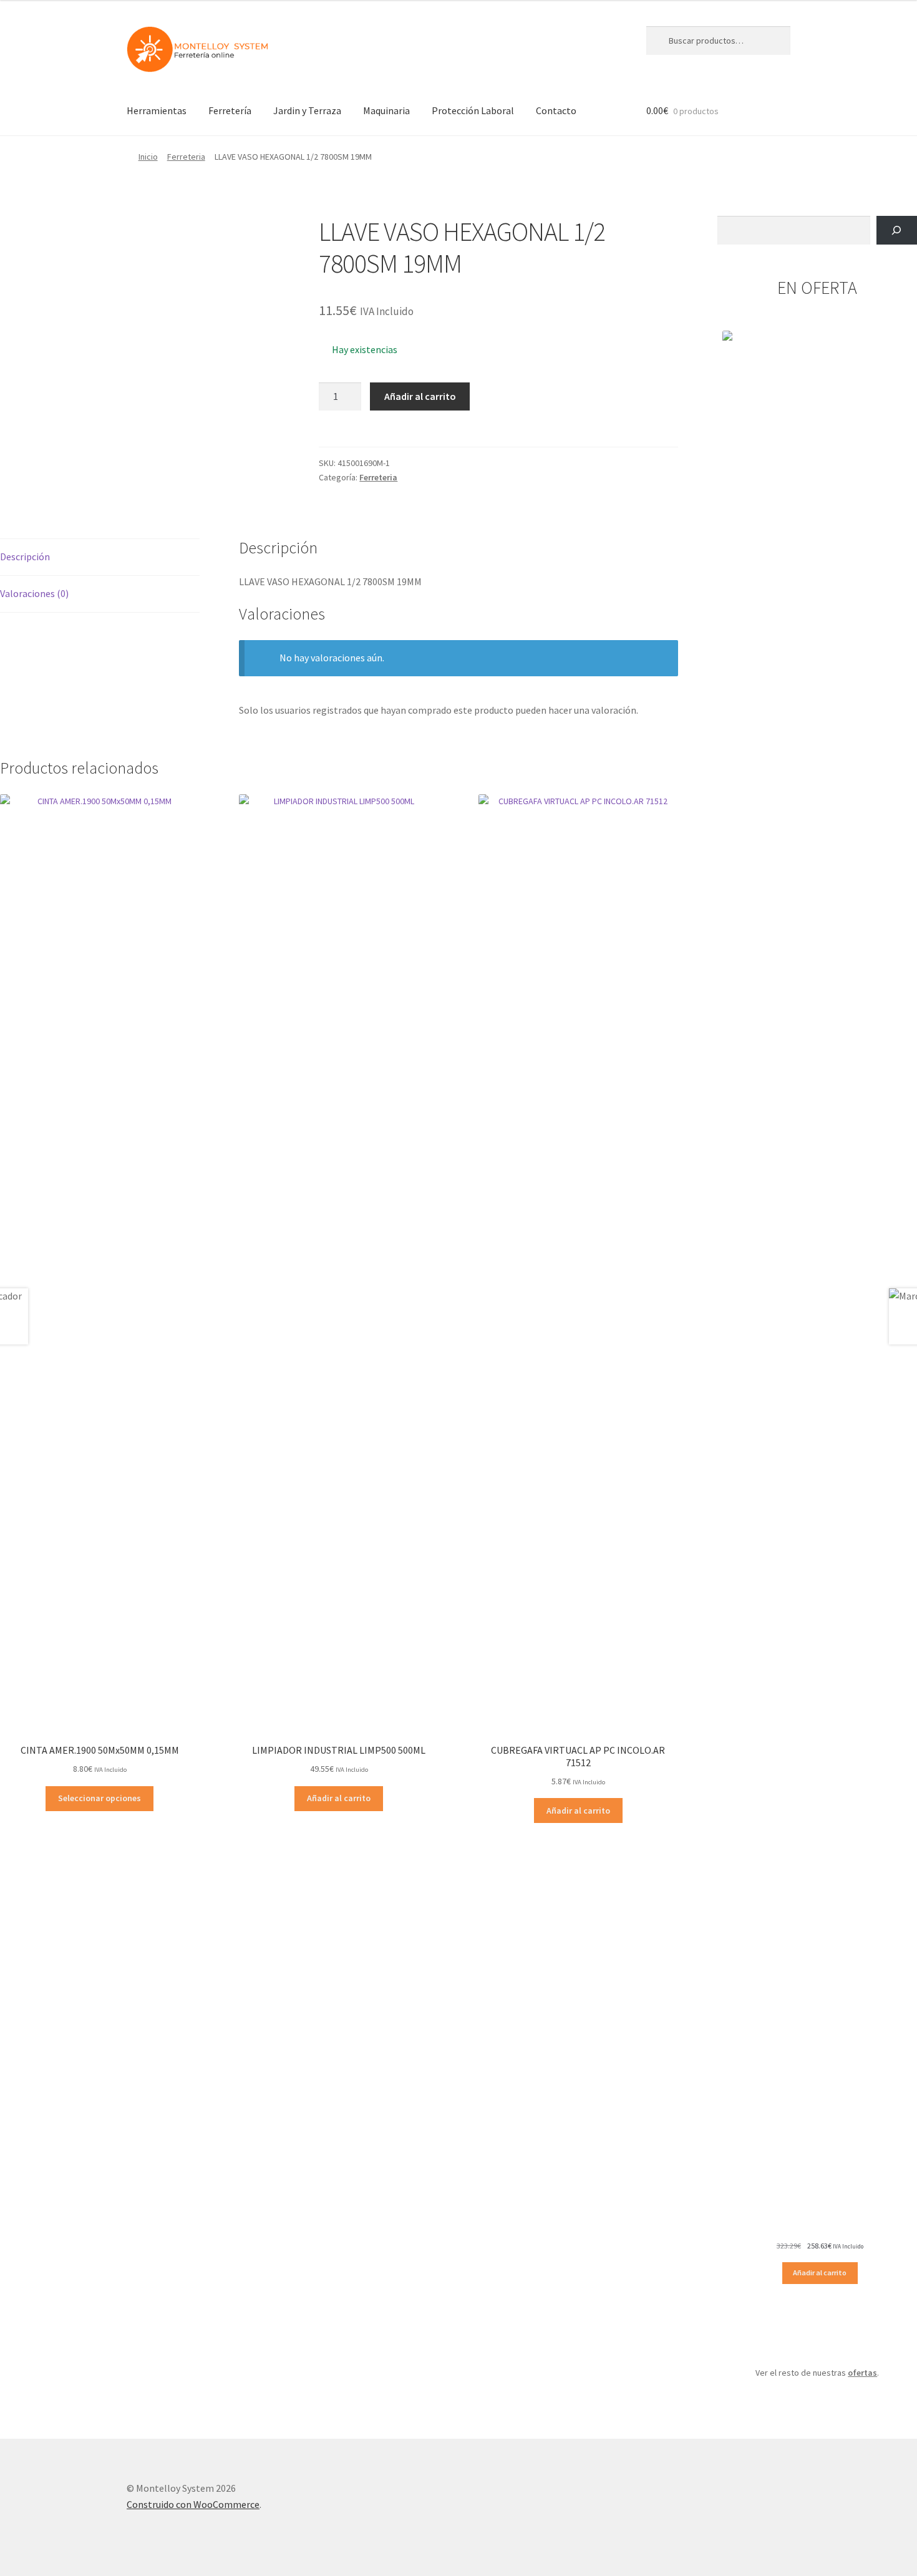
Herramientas (157, 110)
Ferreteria (186, 157)
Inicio (148, 157)
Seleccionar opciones (99, 1798)
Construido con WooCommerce (193, 2504)
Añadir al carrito (420, 396)
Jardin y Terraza (307, 110)
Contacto (556, 110)
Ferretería (230, 110)
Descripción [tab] (25, 557)
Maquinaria (386, 110)
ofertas (862, 2373)
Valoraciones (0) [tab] (34, 593)
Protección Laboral (473, 110)
